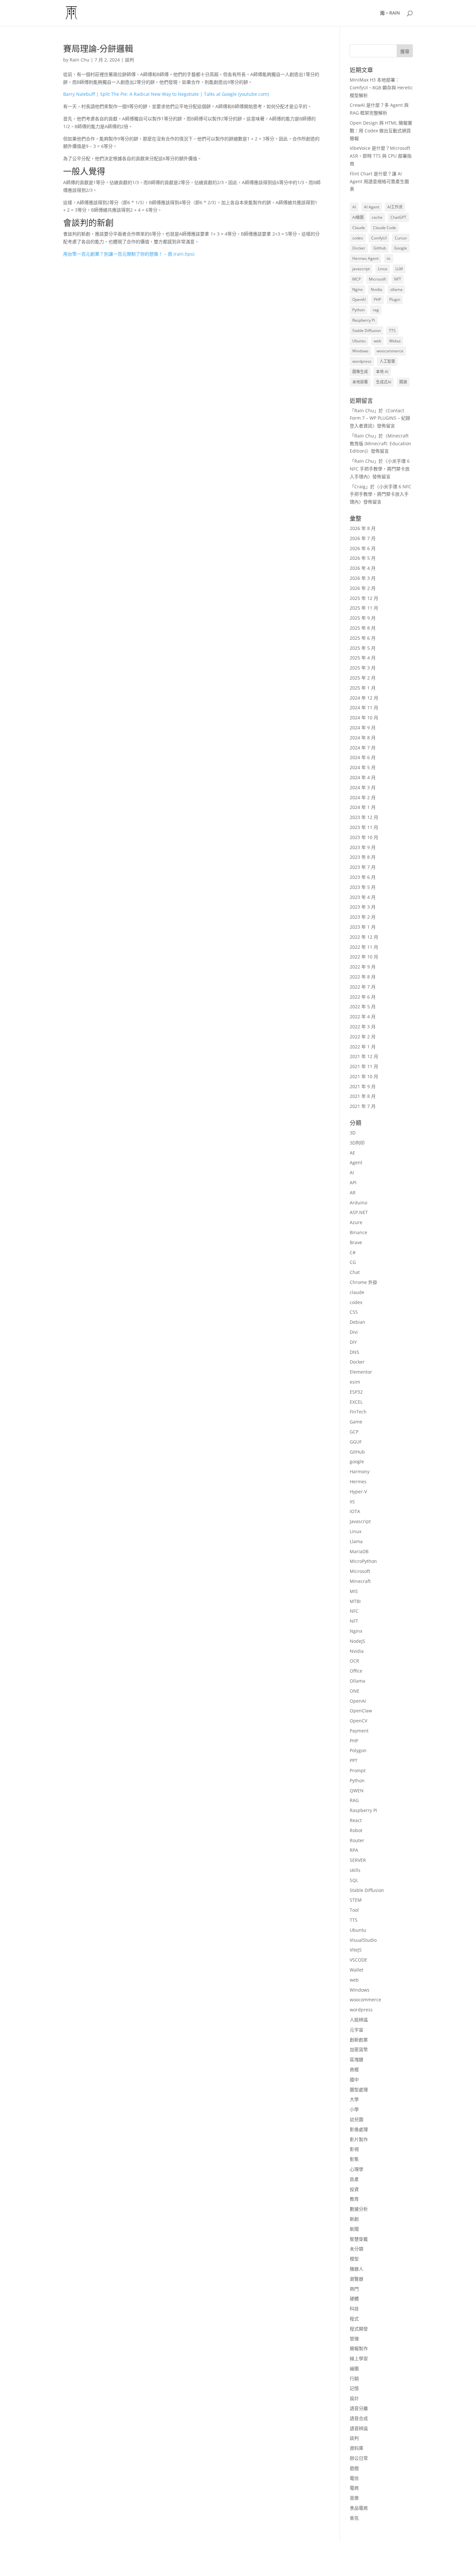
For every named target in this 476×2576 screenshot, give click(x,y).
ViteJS (356, 1950)
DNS (354, 1352)
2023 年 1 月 (363, 927)
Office (356, 1671)
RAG (354, 1800)
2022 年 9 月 (363, 967)
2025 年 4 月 (363, 658)
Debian (357, 1322)
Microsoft (377, 279)
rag (376, 310)
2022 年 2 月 (363, 1037)
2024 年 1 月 (363, 807)
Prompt (358, 1770)
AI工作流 (395, 207)
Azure (356, 1222)
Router (357, 1840)
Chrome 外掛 (363, 1282)
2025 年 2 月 (363, 678)
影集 (354, 2159)
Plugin (395, 299)
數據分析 (359, 2209)
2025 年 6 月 (363, 638)
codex (358, 238)
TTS (392, 331)
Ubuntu (359, 341)
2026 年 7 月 (363, 538)
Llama (356, 1541)
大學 (354, 2099)
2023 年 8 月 (363, 857)
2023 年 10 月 (364, 837)
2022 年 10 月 (364, 957)
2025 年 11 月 (364, 608)
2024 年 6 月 (363, 757)
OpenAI (359, 299)
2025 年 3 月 (363, 668)
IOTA (355, 1511)
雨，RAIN (390, 13)
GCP (354, 1432)
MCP (357, 279)
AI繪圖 (358, 217)
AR (353, 1193)
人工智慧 (387, 361)
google (357, 1461)
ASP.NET (359, 1212)
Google (401, 248)
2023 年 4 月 (363, 897)
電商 (354, 2488)
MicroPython (363, 1561)
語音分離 (359, 2408)
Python (358, 310)
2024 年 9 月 (363, 728)
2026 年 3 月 (363, 578)
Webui (395, 341)
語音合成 (359, 2418)
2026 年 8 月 (363, 528)
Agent (356, 1162)
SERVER (358, 1860)
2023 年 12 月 (364, 817)
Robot (356, 1830)
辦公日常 (359, 2458)
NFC (354, 1611)
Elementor (361, 1372)
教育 (354, 2199)
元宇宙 (357, 2030)
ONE (355, 1691)
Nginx (357, 289)
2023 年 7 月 (363, 867)
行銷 (354, 2378)
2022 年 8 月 (363, 977)
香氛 (354, 2518)
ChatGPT (398, 217)
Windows (360, 351)
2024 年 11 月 (364, 708)
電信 (354, 2478)
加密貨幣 (359, 2049)
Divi (354, 1332)
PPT (354, 1760)
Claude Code (385, 228)
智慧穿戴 (359, 2239)
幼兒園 (357, 2119)
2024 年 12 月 (364, 698)
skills (355, 1870)
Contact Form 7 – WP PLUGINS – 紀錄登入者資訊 (380, 418)
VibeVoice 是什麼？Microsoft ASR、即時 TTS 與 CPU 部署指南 (381, 156)
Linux (383, 269)
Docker (359, 248)
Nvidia (376, 289)
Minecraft (360, 1581)
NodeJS (357, 1641)
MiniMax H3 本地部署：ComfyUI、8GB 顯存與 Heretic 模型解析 (381, 88)
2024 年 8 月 (363, 738)
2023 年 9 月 (363, 847)
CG (353, 1262)
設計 (354, 2398)
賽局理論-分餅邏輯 (98, 49)
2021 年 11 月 (364, 1066)
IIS (352, 1502)
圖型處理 (359, 2090)
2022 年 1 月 (363, 1047)
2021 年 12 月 (364, 1056)
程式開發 (359, 2329)
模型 (354, 2259)
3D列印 (357, 1143)
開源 (403, 382)
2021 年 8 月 (363, 1096)
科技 (354, 2309)
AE (352, 1153)
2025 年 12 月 (364, 598)
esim (355, 1382)
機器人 (357, 2269)
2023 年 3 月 (363, 907)
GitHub (380, 248)
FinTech (358, 1412)
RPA (354, 1850)
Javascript (360, 1521)
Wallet (357, 1970)
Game (356, 1422)
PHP (377, 299)
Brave (356, 1242)
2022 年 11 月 (364, 947)
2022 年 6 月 (363, 997)
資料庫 (357, 2448)
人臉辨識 (359, 2020)
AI (354, 207)
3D (353, 1133)
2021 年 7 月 (363, 1106)
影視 (354, 2149)
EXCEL (356, 1402)
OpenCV (358, 1721)
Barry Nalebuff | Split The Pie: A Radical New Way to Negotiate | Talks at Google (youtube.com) (166, 94)
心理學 (357, 2169)
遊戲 (354, 2468)
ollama (396, 289)
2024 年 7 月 (363, 748)
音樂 (354, 2498)
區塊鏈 (357, 2059)
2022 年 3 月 (363, 1027)
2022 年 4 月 (363, 1017)
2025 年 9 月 (363, 618)
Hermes (358, 1481)
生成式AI (384, 382)
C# (353, 1252)
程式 (354, 2319)
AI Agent (372, 207)
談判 (130, 60)
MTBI (355, 1601)
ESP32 (356, 1392)
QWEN (357, 1791)
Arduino (358, 1203)
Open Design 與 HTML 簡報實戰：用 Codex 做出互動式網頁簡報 (381, 131)
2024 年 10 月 (364, 718)
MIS (354, 1591)
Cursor (401, 238)
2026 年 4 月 (363, 568)
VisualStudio (363, 1940)
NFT (398, 279)
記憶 (354, 2388)
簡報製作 (359, 2348)
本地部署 (360, 382)
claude (357, 1292)
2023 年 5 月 (363, 887)
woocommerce (390, 351)
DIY (353, 1342)
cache (377, 217)
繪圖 (354, 2368)
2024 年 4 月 (363, 777)
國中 (354, 2079)
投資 (354, 2189)
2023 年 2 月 (363, 917)
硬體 (354, 2299)
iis (389, 258)
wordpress (362, 361)
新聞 (354, 2229)
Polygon (358, 1750)
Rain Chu (79, 60)
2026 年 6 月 (363, 548)
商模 (354, 2069)
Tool (354, 1910)
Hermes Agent (365, 258)
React (356, 1820)
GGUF (356, 1442)
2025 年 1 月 (363, 688)
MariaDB (359, 1551)
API (353, 1183)
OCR (354, 1661)
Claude (359, 228)
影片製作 (359, 2139)
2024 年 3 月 (363, 787)
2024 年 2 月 (363, 797)
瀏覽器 (357, 2279)
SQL (354, 1880)
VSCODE (358, 1960)
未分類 (357, 2249)
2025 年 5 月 (363, 648)
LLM (399, 269)
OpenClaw (361, 1711)
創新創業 (359, 2040)
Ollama (357, 1681)
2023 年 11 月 (364, 827)
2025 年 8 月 (363, 628)
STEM (356, 1900)
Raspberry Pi (364, 320)
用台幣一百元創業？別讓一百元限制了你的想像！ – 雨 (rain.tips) (129, 254)
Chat (355, 1272)
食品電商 (359, 2508)
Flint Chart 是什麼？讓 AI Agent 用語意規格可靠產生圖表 (379, 181)
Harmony (360, 1471)
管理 (354, 2339)
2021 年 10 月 (364, 1076)
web (377, 341)
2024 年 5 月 (363, 767)
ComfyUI (379, 238)
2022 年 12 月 (364, 937)
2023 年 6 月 (363, 877)
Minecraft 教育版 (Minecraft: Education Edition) (380, 443)
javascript (361, 269)
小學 (354, 2109)
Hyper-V (358, 1492)
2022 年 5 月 (363, 1006)
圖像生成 (360, 372)
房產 (354, 2179)
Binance (358, 1232)
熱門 (354, 2289)
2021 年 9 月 (363, 1086)
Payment (359, 1731)
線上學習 (359, 2358)
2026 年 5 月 (363, 558)
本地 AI (382, 372)
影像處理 (359, 2129)
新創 (354, 2219)
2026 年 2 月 (363, 588)
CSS (354, 1312)
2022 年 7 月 (363, 987)
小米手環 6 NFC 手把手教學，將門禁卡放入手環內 (380, 469)
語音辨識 (359, 2428)
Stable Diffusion (367, 331)
